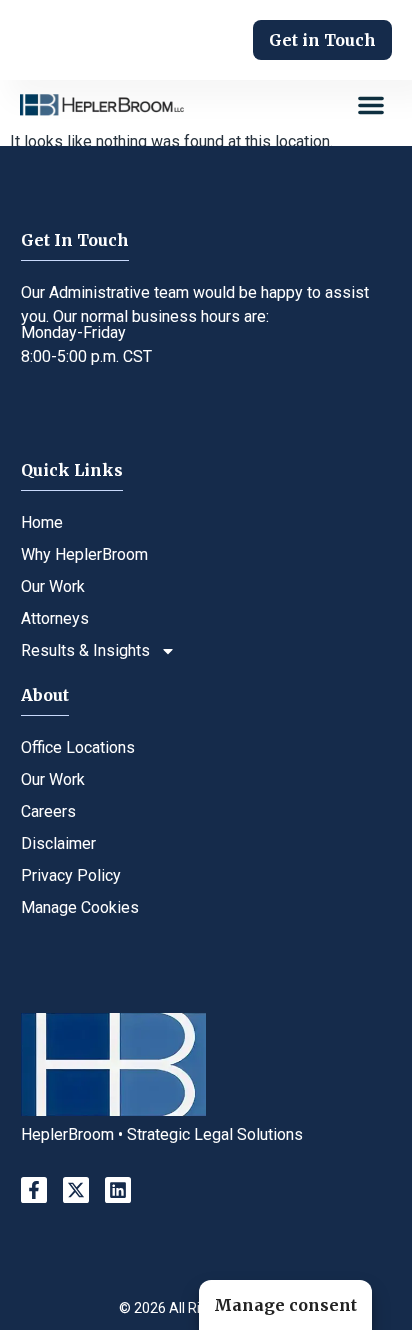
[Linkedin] (118, 1190)
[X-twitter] (76, 1190)
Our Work (53, 586)
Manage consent (285, 1305)
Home (42, 522)
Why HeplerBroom (84, 554)
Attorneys (55, 618)
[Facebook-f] (34, 1190)
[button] (371, 105)
